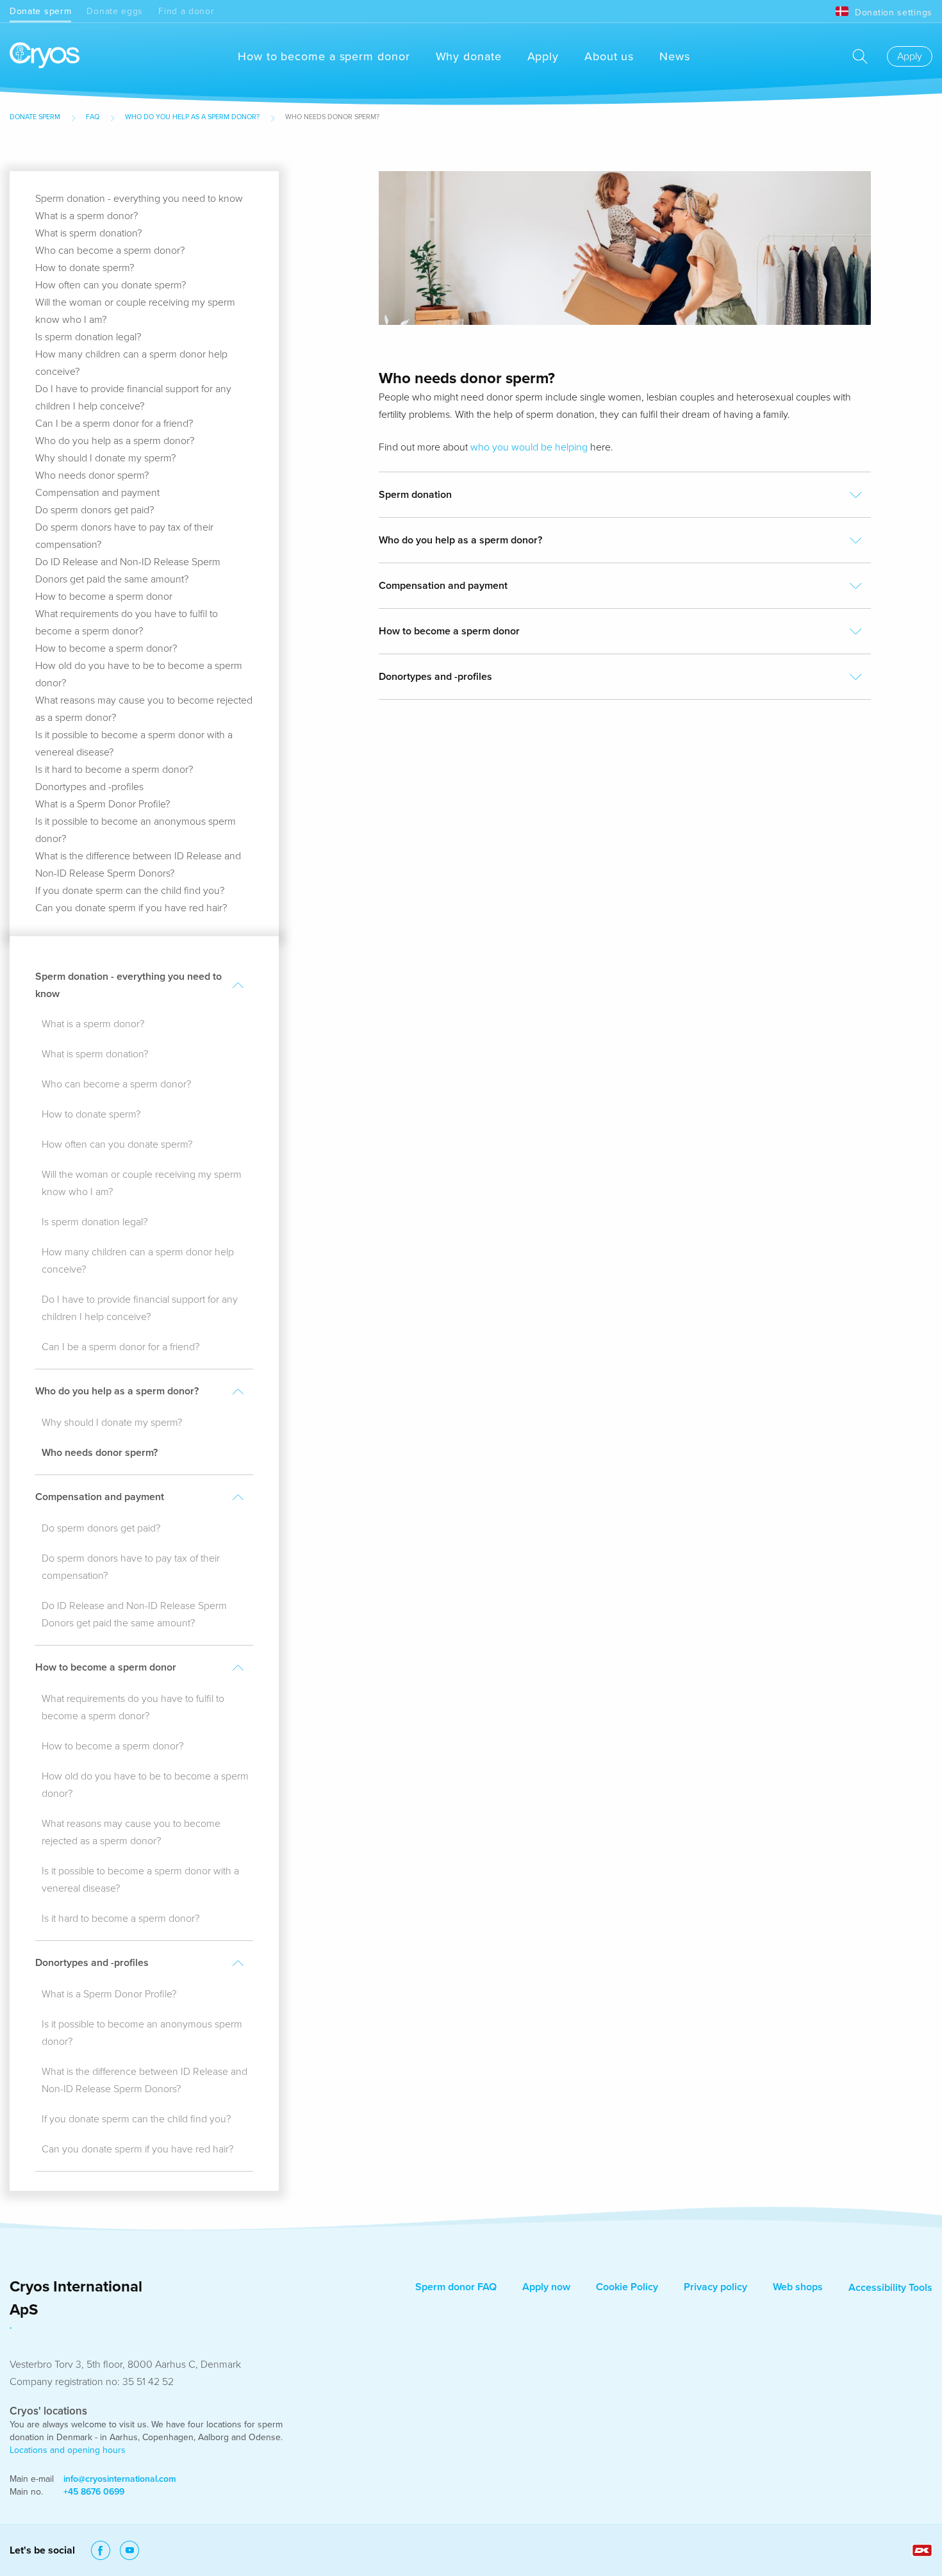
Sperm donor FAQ (456, 2287)
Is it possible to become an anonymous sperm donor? (142, 2033)
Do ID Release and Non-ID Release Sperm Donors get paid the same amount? (134, 1614)
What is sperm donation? (88, 233)
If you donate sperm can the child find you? (130, 891)
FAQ (93, 117)
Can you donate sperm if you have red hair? (131, 908)
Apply (543, 56)
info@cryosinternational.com (120, 2479)
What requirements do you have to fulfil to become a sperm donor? (133, 1707)
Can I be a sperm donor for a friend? (114, 424)
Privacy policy (715, 2287)
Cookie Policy (627, 2287)
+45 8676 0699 (94, 2492)
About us (609, 56)
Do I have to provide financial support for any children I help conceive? (140, 1308)
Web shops (798, 2287)
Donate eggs (115, 11)
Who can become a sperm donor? (110, 251)
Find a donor (186, 11)
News (675, 56)
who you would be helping (529, 447)
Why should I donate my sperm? (105, 458)
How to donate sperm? (85, 268)
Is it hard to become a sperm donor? (114, 770)
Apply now (546, 2287)
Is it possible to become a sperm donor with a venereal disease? (140, 1880)
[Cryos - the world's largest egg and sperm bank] (45, 56)
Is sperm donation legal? (88, 337)
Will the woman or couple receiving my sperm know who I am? (142, 1183)
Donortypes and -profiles (89, 787)
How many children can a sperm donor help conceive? (138, 1261)
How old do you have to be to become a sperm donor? (145, 1785)
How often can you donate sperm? (111, 285)
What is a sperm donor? (87, 216)
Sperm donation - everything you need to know (139, 199)
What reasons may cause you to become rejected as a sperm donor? (131, 1832)
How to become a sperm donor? (106, 648)
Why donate (469, 56)
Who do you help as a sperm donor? (192, 117)
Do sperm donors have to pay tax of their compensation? (131, 1567)
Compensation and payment (97, 493)
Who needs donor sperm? (92, 475)
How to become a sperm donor (324, 56)
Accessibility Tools (890, 2288)
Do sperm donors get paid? (95, 510)
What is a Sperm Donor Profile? (103, 804)
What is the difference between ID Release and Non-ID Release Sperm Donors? (145, 2080)
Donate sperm (40, 11)
